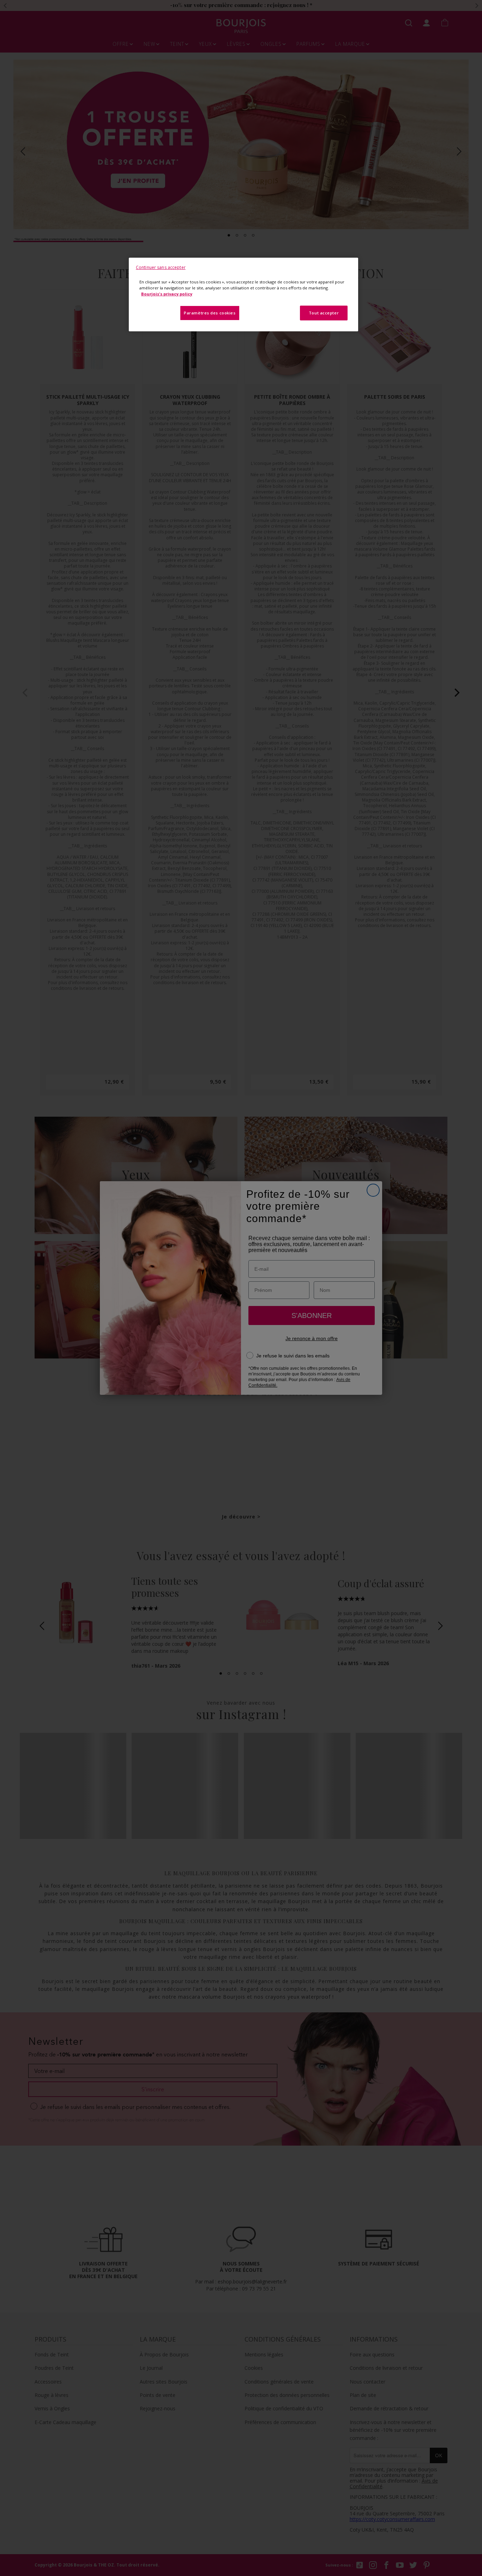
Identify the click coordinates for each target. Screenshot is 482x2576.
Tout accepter (324, 313)
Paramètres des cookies (210, 313)
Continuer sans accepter (161, 267)
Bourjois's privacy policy (167, 294)
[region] (243, 295)
